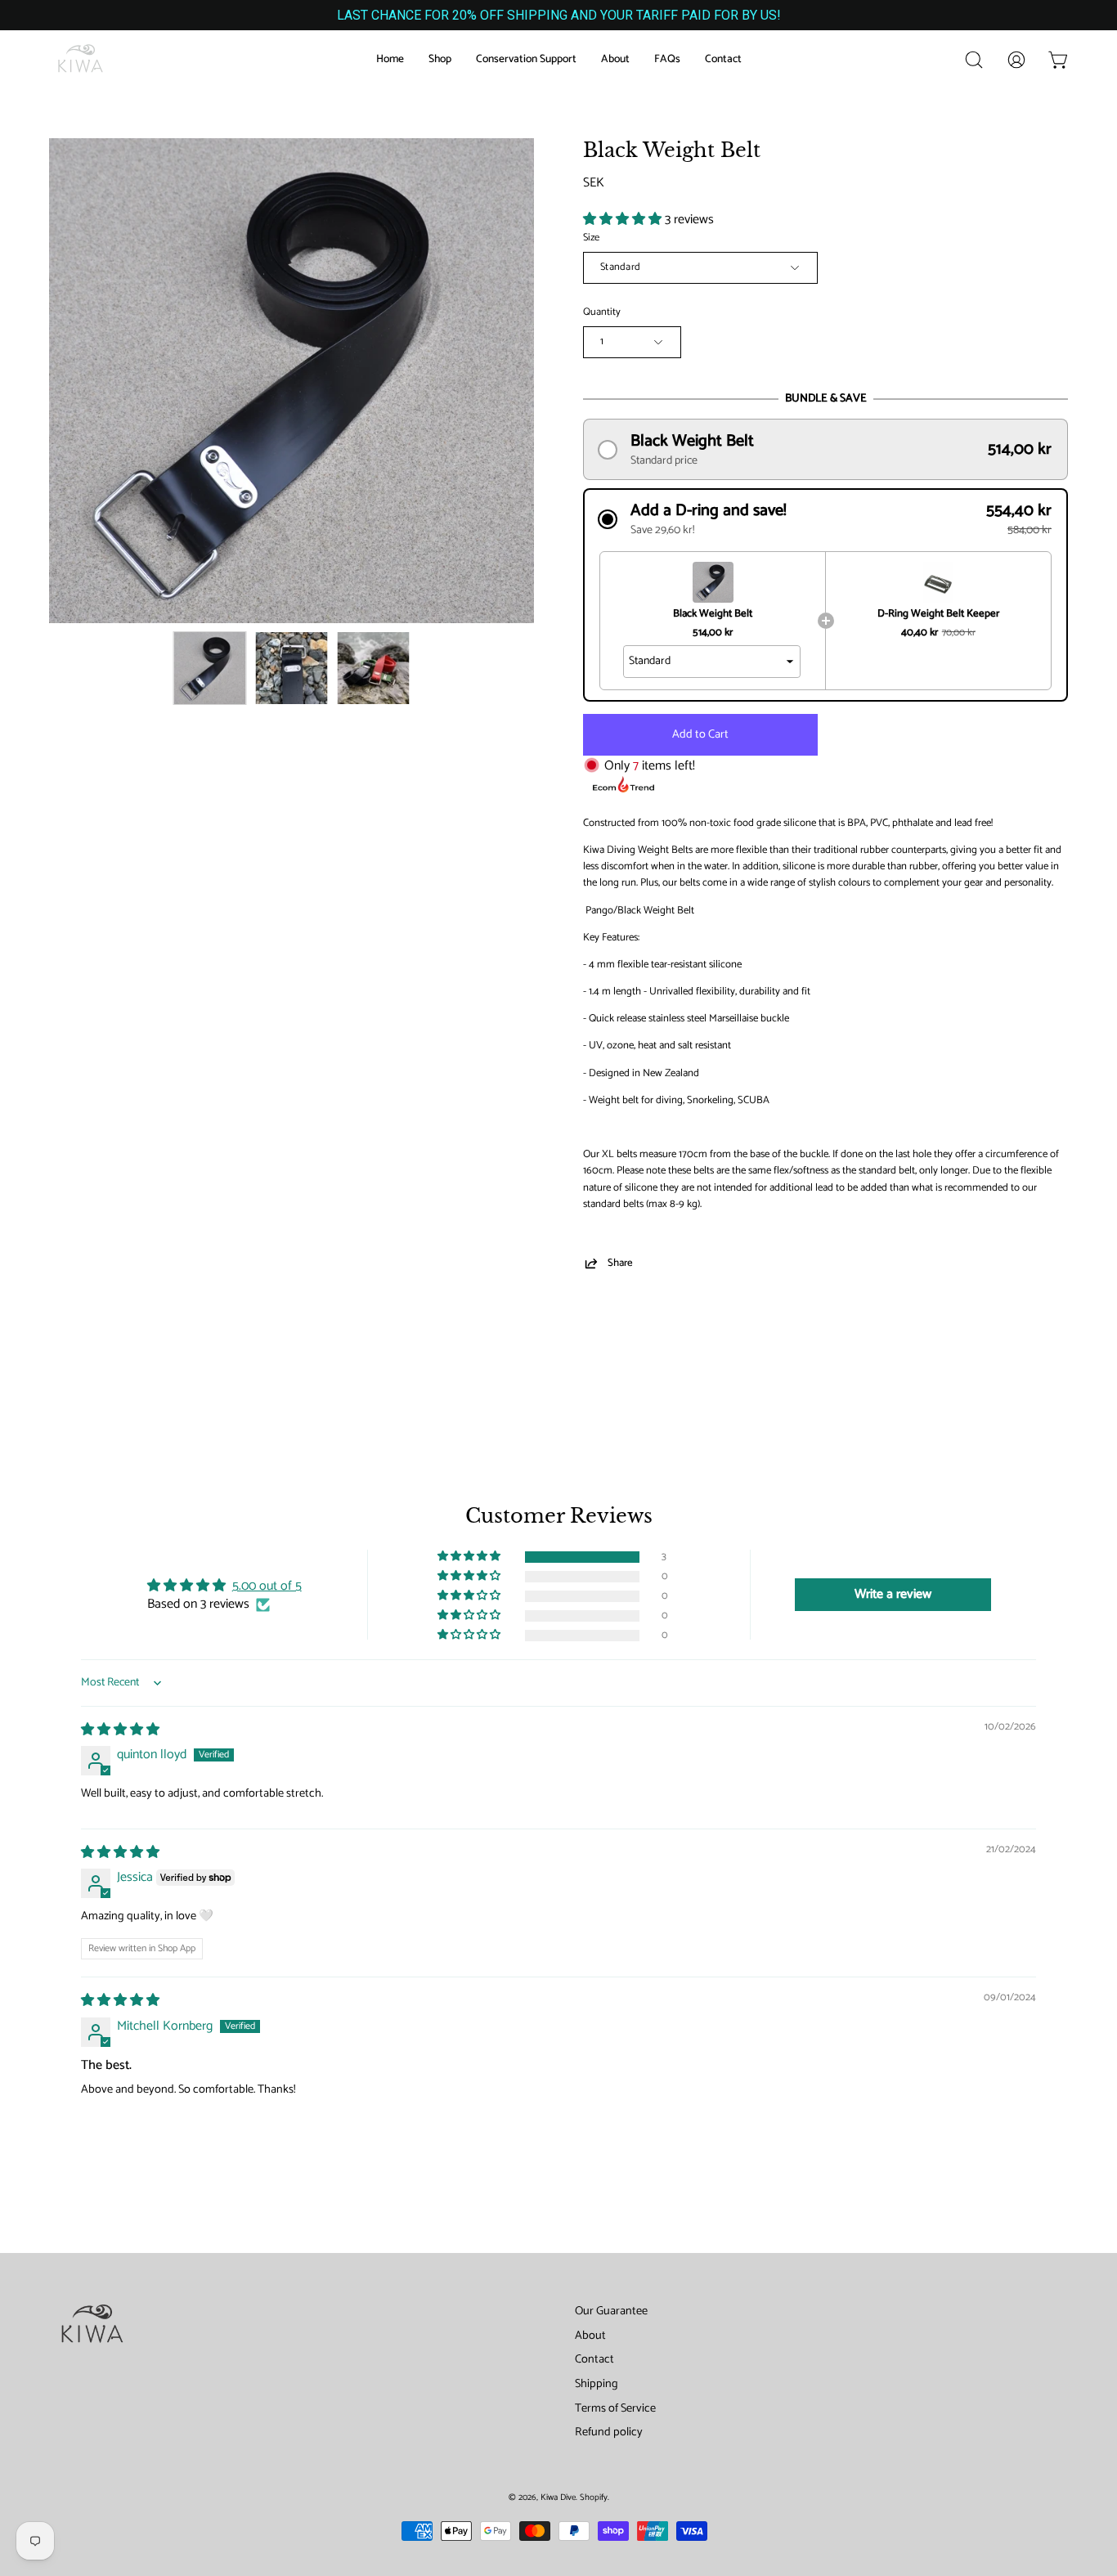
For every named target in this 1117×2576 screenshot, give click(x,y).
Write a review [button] (893, 1594)
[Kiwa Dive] (82, 60)
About (590, 2336)
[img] (120, 1730)
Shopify (594, 2497)
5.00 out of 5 (267, 1586)
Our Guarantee (611, 2311)
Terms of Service (615, 2408)
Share (620, 1263)
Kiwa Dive (558, 2497)
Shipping (597, 2384)
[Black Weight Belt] (210, 668)
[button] (974, 60)
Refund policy (609, 2432)
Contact (594, 2359)
